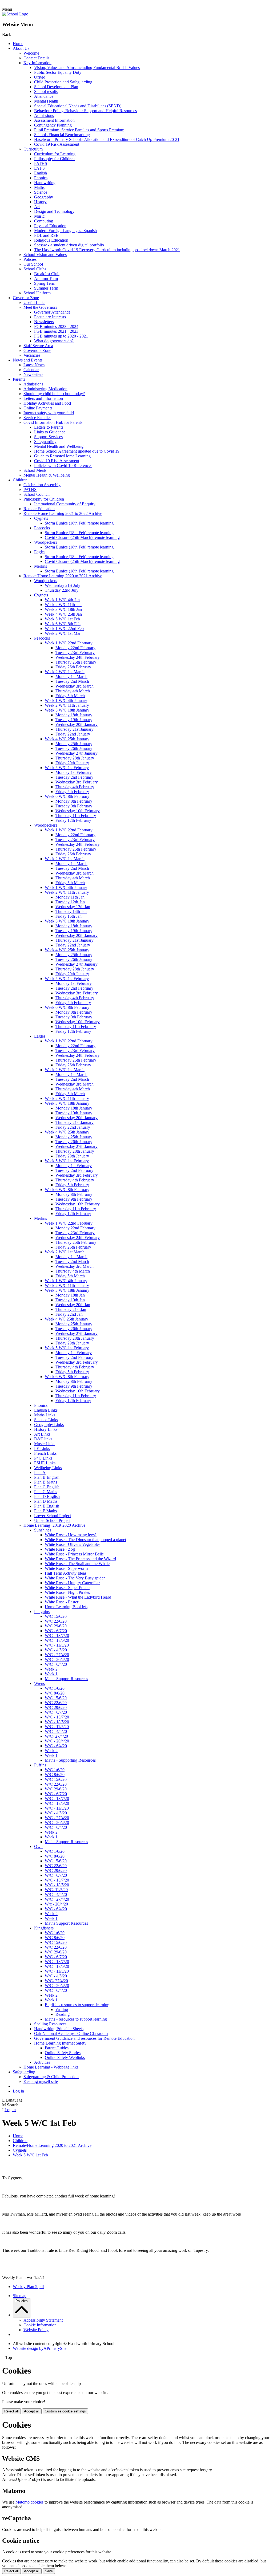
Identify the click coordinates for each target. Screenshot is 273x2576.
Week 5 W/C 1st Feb (62, 619)
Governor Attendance (52, 312)
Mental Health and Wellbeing (59, 446)
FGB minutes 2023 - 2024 (56, 326)
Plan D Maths (46, 1501)
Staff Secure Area (38, 346)
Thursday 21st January (75, 729)
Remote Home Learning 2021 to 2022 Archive (63, 513)
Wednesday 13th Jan (73, 907)
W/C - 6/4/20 (56, 1664)
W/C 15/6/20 (56, 1616)
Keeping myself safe (41, 2081)
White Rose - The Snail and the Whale (77, 1564)
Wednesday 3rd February (77, 782)
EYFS (39, 168)
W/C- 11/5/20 (56, 1890)
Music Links (45, 1444)
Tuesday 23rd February (75, 653)
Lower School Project (53, 1516)
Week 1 (51, 1674)
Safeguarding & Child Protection (51, 2077)
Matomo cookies (29, 2502)
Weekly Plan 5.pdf (28, 2287)
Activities (42, 2062)
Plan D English (47, 1496)
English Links (46, 1410)
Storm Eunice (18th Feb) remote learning (79, 523)
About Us (21, 48)
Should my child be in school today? (54, 394)
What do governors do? (54, 341)
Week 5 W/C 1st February (67, 768)
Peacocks (42, 528)
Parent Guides (57, 2048)
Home (18, 44)
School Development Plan (56, 87)
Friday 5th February (72, 792)
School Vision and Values (45, 255)
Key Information (37, 63)
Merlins (41, 566)
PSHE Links (45, 1463)
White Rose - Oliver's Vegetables (73, 1544)
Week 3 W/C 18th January (67, 710)
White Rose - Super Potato (67, 1588)
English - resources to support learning (77, 2005)
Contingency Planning (53, 125)
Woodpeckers (46, 542)
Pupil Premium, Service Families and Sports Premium (79, 130)
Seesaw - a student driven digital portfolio (69, 245)
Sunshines (43, 1530)
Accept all (32, 2411)
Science (41, 192)
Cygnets (41, 518)
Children (20, 480)
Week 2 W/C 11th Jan (63, 605)
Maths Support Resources (66, 1679)
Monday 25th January (74, 744)
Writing (62, 2010)
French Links (45, 1453)
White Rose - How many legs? (71, 1535)
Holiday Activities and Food (47, 403)
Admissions (44, 115)
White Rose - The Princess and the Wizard (80, 1559)
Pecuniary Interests (50, 317)
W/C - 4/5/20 (56, 1650)
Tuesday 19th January (74, 720)
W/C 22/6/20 (56, 1621)
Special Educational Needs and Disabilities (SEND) (78, 106)
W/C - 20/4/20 (57, 1659)
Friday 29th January (72, 763)
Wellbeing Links (48, 1468)
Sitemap (20, 2296)
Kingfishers (44, 1928)
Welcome (31, 53)
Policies (30, 259)
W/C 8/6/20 (55, 1693)
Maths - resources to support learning (76, 2019)
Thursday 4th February (75, 787)
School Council (37, 494)
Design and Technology (54, 211)
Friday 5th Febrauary (73, 1003)
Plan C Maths (46, 1492)
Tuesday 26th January (74, 748)
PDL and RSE (46, 235)
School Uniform (37, 293)
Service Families (37, 418)
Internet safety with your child (49, 413)
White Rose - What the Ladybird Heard (78, 1597)
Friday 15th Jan (69, 916)
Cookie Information (40, 2325)
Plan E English (47, 1506)
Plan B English (47, 1477)
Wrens (39, 1683)
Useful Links (34, 302)
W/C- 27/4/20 (56, 1736)
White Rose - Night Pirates (67, 1592)
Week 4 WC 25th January (67, 1319)
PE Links (42, 1449)
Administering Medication (45, 389)
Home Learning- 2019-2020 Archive (54, 1525)
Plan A (40, 1472)
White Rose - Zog (60, 1549)
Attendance (44, 96)
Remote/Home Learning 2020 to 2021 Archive (63, 576)
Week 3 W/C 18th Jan (63, 609)
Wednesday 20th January (77, 724)
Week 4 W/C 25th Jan (63, 614)
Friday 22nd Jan (69, 1314)
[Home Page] (15, 14)
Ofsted (40, 77)
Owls (39, 1846)
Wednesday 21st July (63, 585)
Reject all (11, 2411)
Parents (19, 379)
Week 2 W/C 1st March (65, 672)
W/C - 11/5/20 (57, 1645)
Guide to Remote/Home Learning (62, 456)
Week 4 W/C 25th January (67, 739)
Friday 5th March (70, 696)
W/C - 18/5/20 (57, 1640)
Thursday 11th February (76, 816)
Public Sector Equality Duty (58, 72)
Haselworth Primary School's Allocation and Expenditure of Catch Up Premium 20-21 (107, 139)
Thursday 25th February (76, 662)
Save (49, 2571)
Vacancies (32, 355)
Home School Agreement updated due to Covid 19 (77, 451)
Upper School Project (52, 1520)
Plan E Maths (45, 1511)
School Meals (35, 470)
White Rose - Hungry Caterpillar (72, 1583)
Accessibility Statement (43, 2320)
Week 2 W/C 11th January (67, 705)
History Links (46, 1429)
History (40, 202)
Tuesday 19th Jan (70, 1300)
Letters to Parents (49, 427)
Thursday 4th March (73, 691)
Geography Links (49, 1425)
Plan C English (47, 1487)
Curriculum (33, 149)
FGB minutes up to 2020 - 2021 (61, 336)
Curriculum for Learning (55, 154)
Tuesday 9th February (74, 806)
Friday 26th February (73, 667)
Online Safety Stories (63, 2053)
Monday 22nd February (75, 648)
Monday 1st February (74, 772)
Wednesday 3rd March (75, 686)
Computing (44, 221)
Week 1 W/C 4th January (66, 700)
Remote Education (39, 509)
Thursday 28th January (75, 758)
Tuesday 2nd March (72, 681)
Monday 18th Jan (70, 1295)
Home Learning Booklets (66, 1607)
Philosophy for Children (54, 159)
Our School (33, 264)
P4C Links (43, 1458)
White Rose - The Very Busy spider (75, 1578)
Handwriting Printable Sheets (59, 2029)
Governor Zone (26, 298)
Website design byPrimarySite (40, 2348)
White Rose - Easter (62, 1602)
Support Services (48, 437)
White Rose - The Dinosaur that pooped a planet (85, 1540)
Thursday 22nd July (62, 590)
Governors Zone (37, 350)
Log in (18, 2091)
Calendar (31, 370)
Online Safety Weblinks (65, 2057)
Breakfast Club (47, 274)
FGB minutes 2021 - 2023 (56, 331)
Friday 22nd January (73, 734)
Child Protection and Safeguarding (63, 82)
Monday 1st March (71, 676)
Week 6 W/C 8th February (67, 796)
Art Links (42, 1434)
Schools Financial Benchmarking (62, 135)
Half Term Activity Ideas (66, 1573)
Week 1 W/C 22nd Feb (64, 629)
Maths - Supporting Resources (70, 1760)
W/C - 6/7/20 (56, 1631)
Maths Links (45, 1415)
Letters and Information (43, 398)
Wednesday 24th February (78, 657)
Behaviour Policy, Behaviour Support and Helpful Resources (85, 111)
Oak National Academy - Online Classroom (71, 2033)
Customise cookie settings (65, 2411)
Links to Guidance (50, 432)
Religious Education (51, 240)
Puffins (40, 1765)
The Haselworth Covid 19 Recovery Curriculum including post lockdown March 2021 (107, 250)
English (41, 173)
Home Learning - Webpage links (51, 2067)
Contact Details (36, 58)
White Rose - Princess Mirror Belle (74, 1554)
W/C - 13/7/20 (57, 1636)
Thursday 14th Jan (71, 911)
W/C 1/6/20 (55, 1688)
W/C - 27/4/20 (57, 1655)
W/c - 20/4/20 (56, 1904)
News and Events (28, 360)
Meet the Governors (40, 307)
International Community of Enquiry (65, 504)
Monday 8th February (74, 801)
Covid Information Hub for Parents (53, 422)
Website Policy (36, 2330)
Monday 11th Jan (70, 897)
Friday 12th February (73, 820)
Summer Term (46, 288)
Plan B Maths (46, 1482)
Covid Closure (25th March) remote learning (82, 537)
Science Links (46, 1420)
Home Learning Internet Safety (60, 2043)
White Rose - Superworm (66, 1568)
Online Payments (38, 408)
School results (46, 92)
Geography (44, 197)
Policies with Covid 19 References (63, 466)
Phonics (41, 178)
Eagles (40, 552)
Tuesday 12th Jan (70, 902)
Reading (63, 2014)
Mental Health (46, 101)
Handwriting (45, 183)
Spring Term (45, 283)
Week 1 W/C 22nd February (69, 643)
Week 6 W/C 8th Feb (63, 624)
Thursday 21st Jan (71, 1309)
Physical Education (50, 226)
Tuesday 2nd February (74, 777)
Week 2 (51, 1669)
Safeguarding (45, 442)
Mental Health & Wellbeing (47, 475)
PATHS (41, 163)
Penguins (42, 1612)
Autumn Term (46, 279)
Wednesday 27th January (77, 753)
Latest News (34, 365)
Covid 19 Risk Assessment (57, 144)
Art (37, 207)
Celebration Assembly (42, 485)
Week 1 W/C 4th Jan (62, 600)
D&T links (43, 1439)
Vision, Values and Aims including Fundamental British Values (87, 68)
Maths (39, 187)
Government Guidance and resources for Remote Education (84, 2038)
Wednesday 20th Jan (73, 1305)
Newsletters (44, 322)
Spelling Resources (50, 2024)
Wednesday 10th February (78, 811)
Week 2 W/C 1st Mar (63, 633)
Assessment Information (54, 120)
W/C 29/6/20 (56, 1626)
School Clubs (35, 269)
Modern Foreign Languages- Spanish (65, 231)
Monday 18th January (74, 715)
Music (39, 216)
